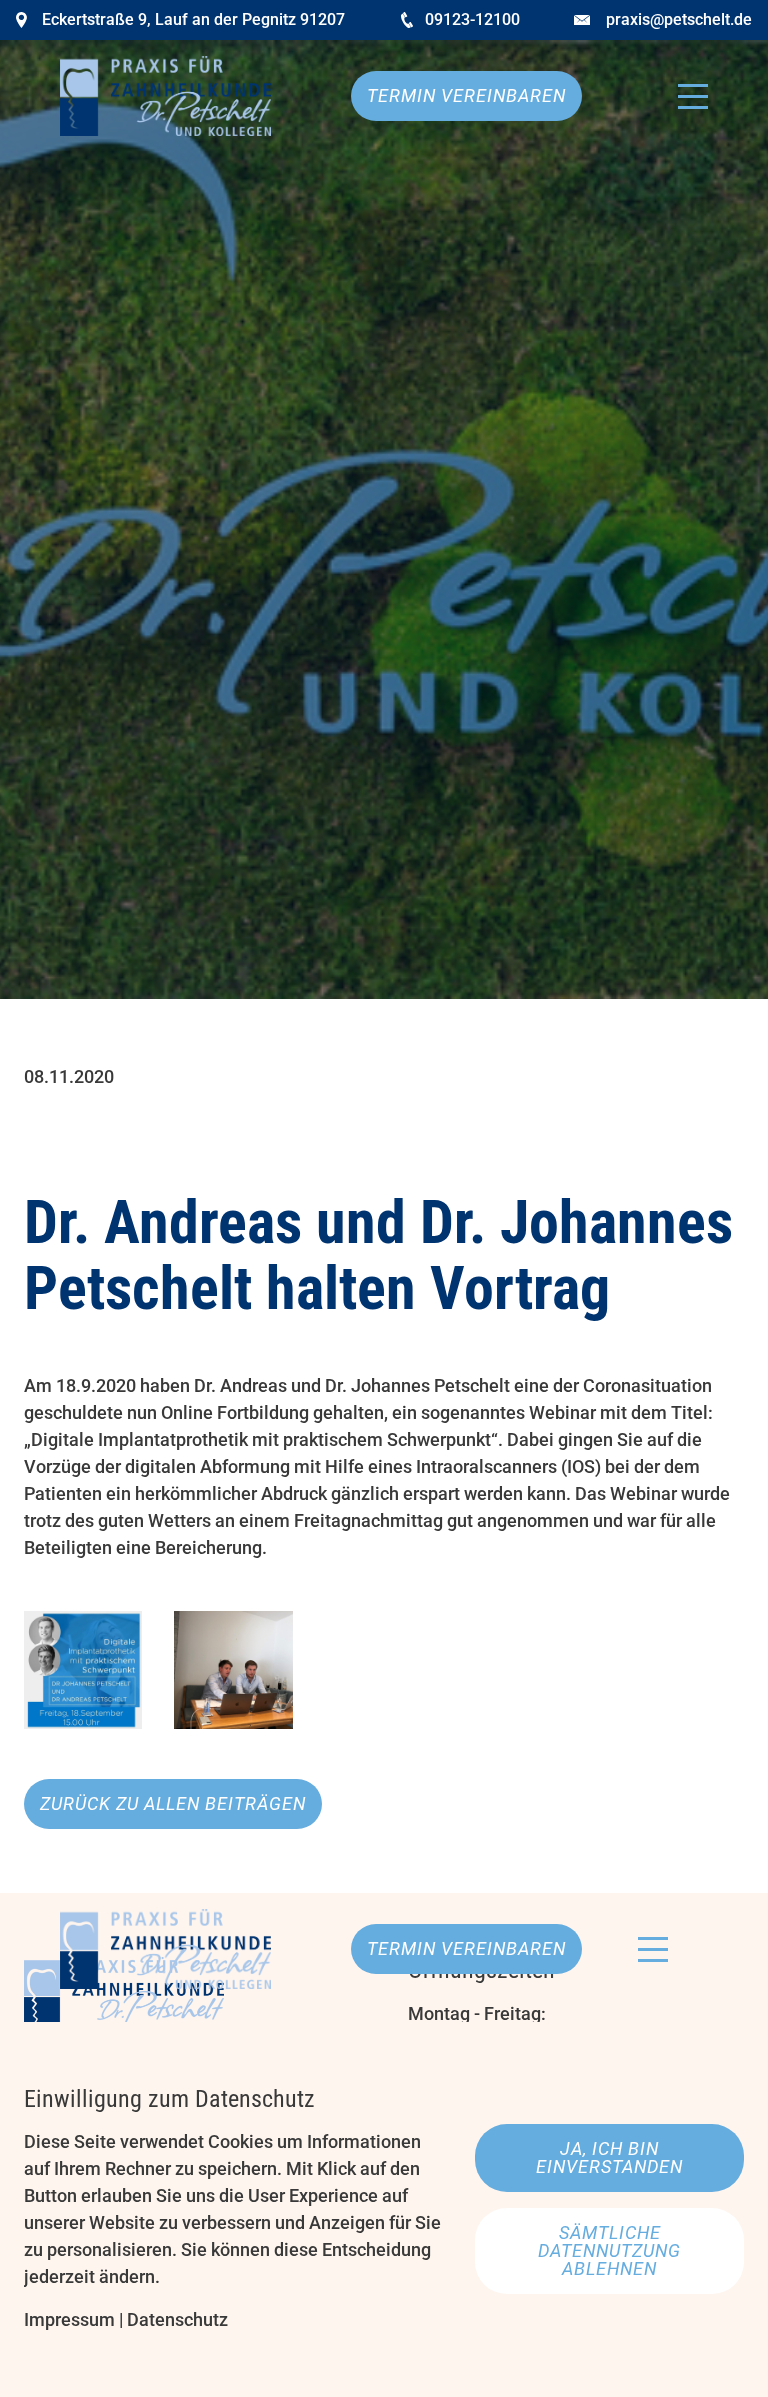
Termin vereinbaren (466, 95)
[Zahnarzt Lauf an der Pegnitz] (165, 96)
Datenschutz (177, 2319)
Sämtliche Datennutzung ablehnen (609, 2250)
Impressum (69, 2319)
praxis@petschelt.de (679, 19)
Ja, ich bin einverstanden (609, 2157)
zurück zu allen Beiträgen (173, 1803)
